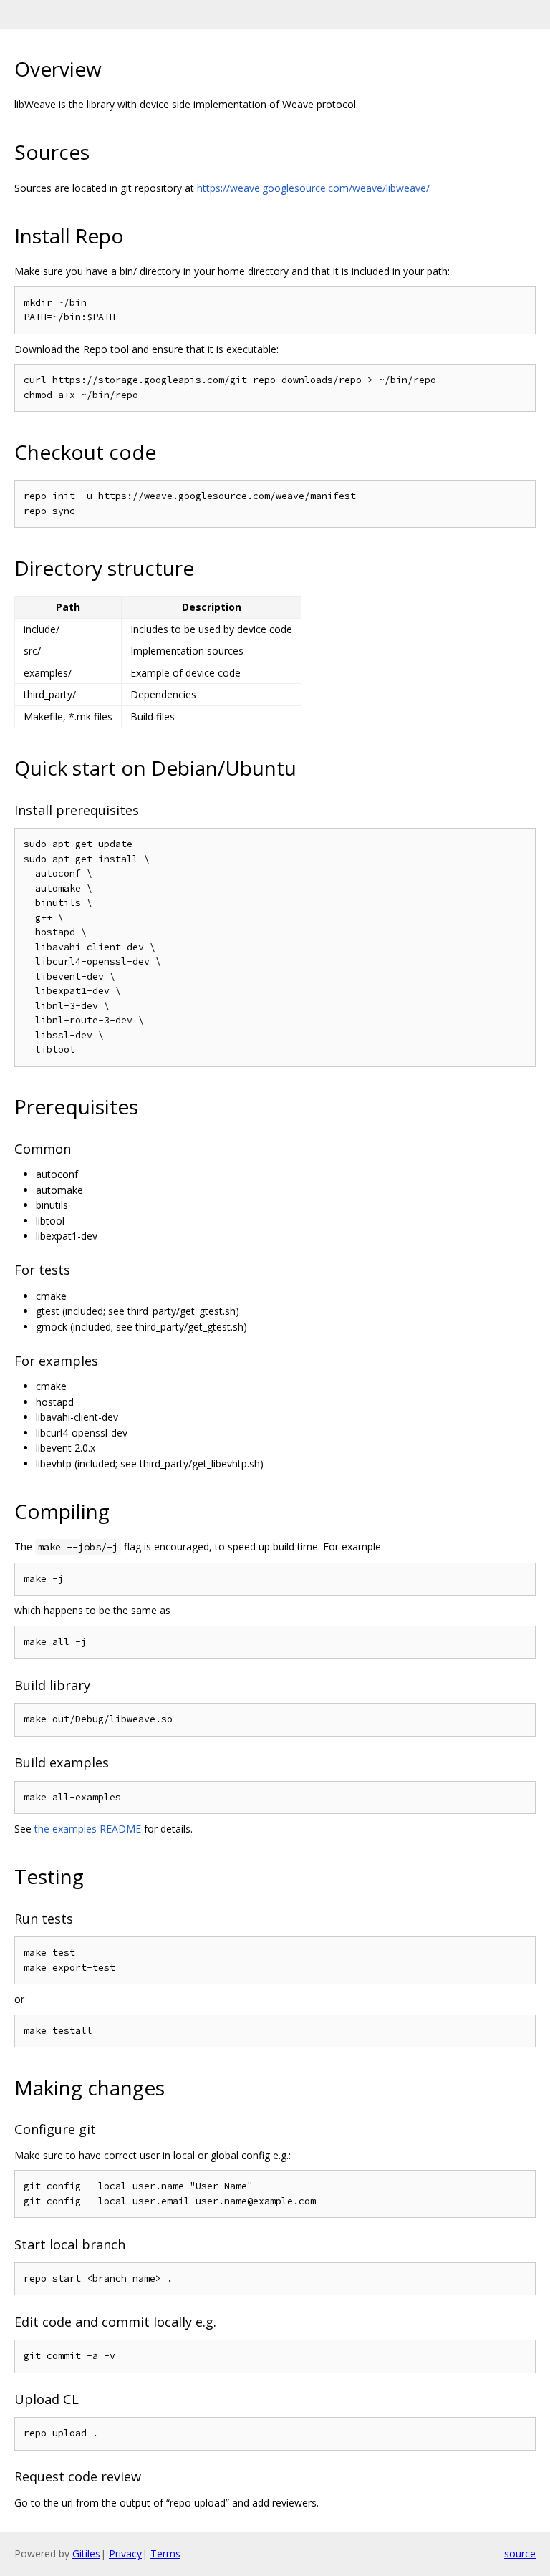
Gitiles (86, 2553)
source (520, 2553)
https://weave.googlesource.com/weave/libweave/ (313, 188)
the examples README (88, 1829)
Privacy (125, 2553)
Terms (165, 2553)
